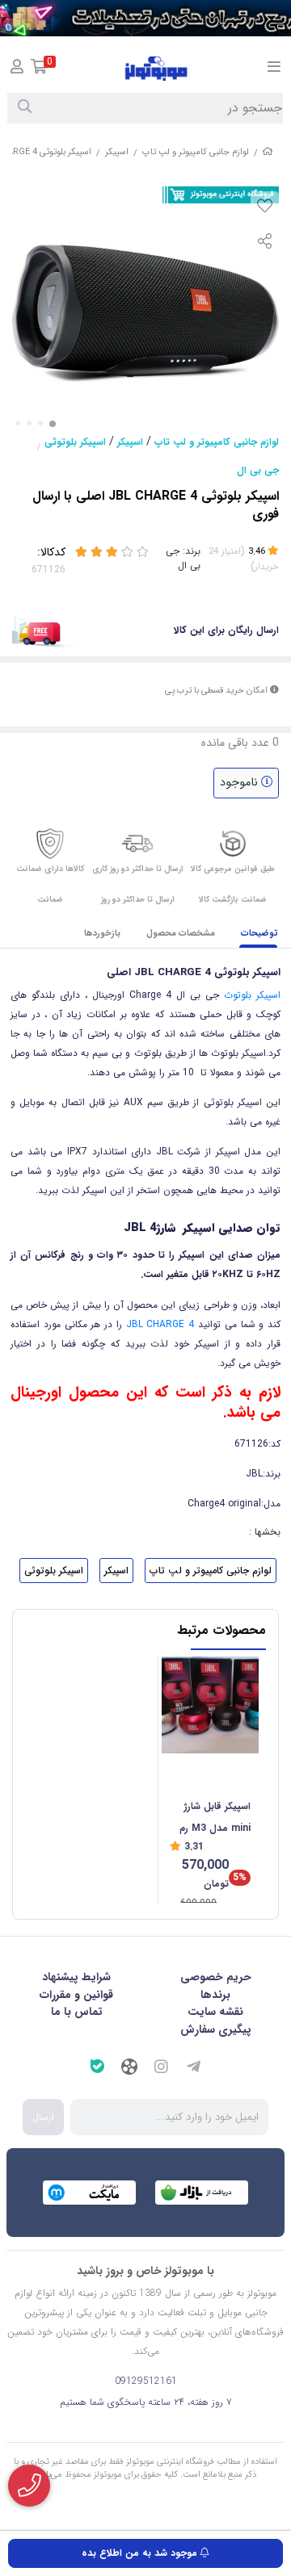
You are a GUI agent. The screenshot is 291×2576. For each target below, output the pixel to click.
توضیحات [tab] (259, 934)
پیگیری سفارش (216, 2029)
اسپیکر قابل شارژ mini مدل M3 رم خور (215, 1818)
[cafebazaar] (202, 2193)
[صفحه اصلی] (268, 152)
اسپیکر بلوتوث (252, 995)
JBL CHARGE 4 (160, 1324)
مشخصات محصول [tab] (181, 934)
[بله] (97, 2069)
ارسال (43, 2117)
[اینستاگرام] (162, 2069)
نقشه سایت (215, 2012)
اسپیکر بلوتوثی (75, 442)
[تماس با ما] (29, 2486)
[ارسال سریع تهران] (145, 18)
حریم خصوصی (216, 1977)
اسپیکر (117, 152)
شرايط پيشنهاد (76, 1977)
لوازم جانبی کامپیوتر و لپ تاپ (196, 152)
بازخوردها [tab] (102, 934)
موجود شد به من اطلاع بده (141, 2553)
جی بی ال (258, 470)
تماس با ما (77, 2012)
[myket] (89, 2193)
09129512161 (146, 2381)
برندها (215, 1995)
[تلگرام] (194, 2069)
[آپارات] (129, 2069)
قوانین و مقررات (76, 1995)
